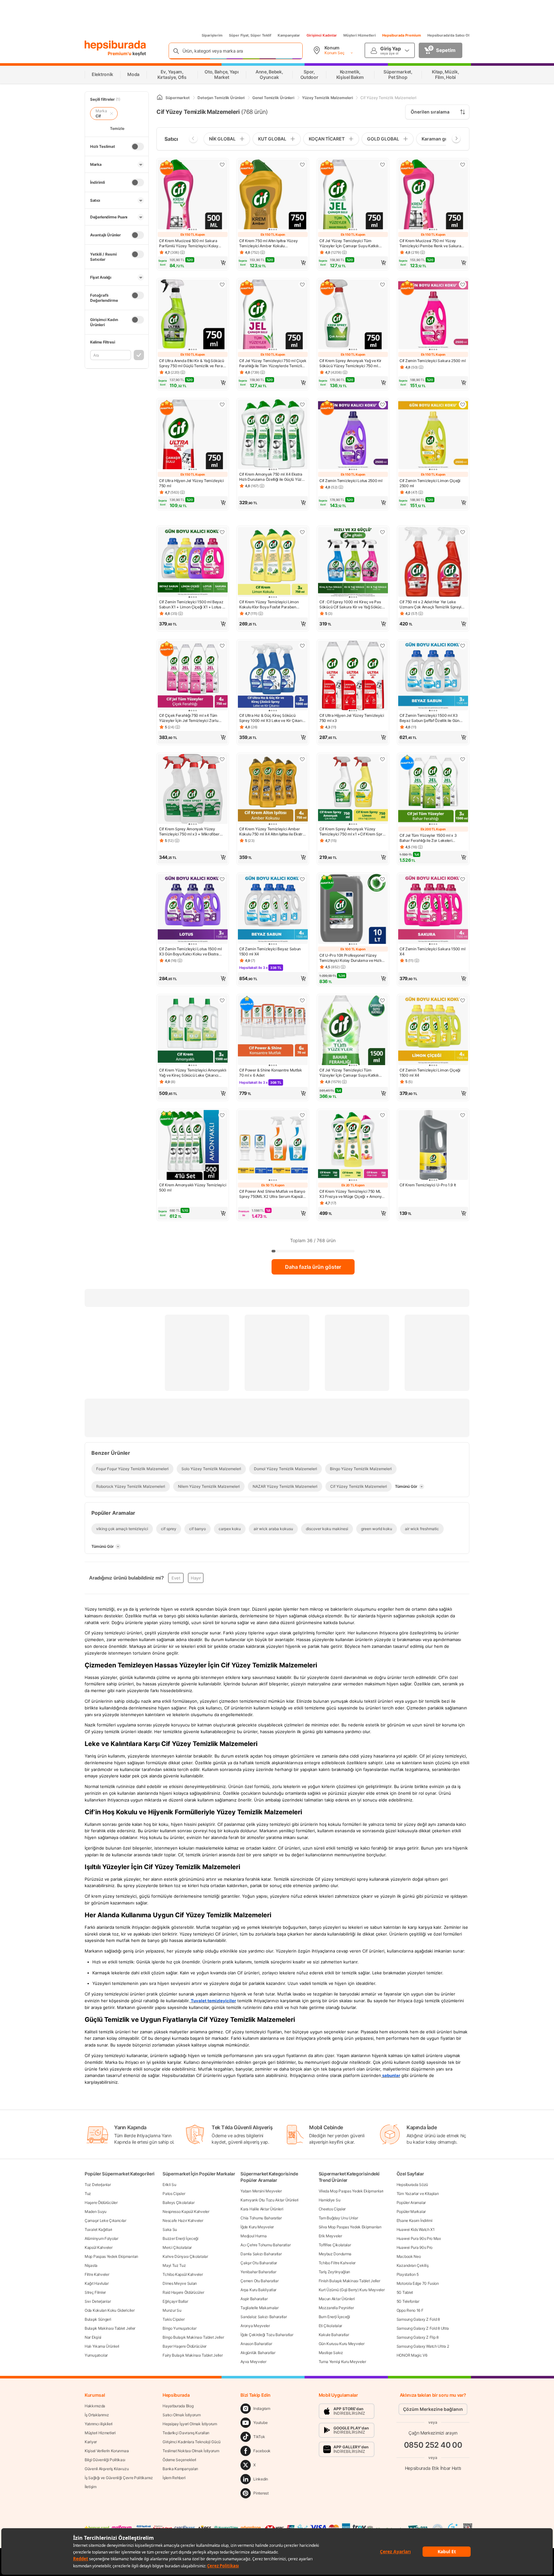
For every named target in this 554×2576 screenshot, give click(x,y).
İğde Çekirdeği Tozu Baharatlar (267, 2335)
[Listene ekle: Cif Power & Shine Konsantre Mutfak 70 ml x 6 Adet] (302, 1000)
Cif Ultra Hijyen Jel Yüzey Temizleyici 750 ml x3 (352, 718)
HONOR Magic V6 (412, 2355)
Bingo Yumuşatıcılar (179, 2328)
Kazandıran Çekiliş (413, 2265)
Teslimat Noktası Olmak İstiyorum (191, 2451)
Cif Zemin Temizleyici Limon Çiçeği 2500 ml (430, 483)
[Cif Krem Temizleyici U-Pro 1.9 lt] (433, 1146)
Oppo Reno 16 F (410, 2310)
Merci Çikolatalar (177, 2247)
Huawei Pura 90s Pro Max (419, 2238)
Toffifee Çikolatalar (335, 2245)
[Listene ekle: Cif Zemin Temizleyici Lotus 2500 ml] (382, 404)
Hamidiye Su (330, 2200)
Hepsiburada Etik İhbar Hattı (433, 2468)
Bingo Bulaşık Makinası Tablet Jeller (193, 2337)
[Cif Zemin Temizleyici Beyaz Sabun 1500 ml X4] (273, 910)
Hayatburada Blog (178, 2406)
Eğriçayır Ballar (175, 2301)
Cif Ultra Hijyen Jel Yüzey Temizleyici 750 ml (191, 483)
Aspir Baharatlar (254, 2299)
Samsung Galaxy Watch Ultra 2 (423, 2346)
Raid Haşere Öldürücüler (183, 2292)
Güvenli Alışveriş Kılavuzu (107, 2469)
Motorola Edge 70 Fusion (418, 2283)
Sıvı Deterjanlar (98, 2301)
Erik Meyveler (330, 2236)
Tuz (88, 2194)
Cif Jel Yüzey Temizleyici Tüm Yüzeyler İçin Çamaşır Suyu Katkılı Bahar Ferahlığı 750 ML (349, 243)
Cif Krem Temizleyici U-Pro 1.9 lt (428, 1185)
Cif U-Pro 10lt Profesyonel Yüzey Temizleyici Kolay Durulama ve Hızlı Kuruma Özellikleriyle (350, 958)
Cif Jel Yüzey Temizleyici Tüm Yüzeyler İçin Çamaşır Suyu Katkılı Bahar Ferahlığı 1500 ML (349, 1073)
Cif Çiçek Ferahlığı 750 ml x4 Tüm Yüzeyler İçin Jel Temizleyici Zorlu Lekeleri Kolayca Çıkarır (189, 718)
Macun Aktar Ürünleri (337, 2299)
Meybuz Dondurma (335, 2254)
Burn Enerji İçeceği (334, 2317)
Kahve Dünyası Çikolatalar (185, 2256)
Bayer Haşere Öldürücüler (185, 2346)
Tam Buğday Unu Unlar (338, 2218)
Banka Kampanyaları (180, 2469)
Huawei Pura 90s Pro (415, 2247)
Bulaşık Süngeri (98, 2319)
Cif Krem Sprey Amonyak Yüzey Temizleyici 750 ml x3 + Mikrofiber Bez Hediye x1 (189, 832)
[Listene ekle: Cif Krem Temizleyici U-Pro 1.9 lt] (463, 1115)
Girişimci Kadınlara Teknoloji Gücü (192, 2442)
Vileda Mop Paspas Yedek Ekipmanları (351, 2191)
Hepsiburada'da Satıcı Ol (448, 35)
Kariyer (91, 2442)
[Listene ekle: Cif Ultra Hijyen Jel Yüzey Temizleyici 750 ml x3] (382, 646)
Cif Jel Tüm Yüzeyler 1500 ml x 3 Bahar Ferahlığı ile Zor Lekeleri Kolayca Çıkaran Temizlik (428, 838)
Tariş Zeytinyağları (334, 2272)
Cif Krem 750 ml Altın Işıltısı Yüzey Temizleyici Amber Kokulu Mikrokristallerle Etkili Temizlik (268, 243)
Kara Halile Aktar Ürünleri (262, 2209)
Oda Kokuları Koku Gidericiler (109, 2310)
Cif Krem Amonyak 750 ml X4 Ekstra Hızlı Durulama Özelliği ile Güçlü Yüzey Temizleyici (273, 477)
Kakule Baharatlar (334, 2335)
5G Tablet (405, 2292)
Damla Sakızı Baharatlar (261, 2254)
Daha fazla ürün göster (313, 1267)
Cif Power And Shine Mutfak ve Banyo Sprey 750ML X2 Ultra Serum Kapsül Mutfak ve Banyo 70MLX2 (272, 1194)
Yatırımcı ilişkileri (99, 2424)
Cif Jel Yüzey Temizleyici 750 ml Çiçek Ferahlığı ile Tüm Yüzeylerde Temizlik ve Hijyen (273, 363)
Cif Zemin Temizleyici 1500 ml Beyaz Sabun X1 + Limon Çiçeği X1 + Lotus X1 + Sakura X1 (193, 605)
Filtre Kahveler (97, 2274)
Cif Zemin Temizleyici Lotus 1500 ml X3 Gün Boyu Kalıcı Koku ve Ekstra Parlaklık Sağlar (190, 952)
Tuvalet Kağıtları (98, 2229)
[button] (193, 263)
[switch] (138, 147)
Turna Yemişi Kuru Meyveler (342, 2362)
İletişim (91, 2487)
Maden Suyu (96, 2212)
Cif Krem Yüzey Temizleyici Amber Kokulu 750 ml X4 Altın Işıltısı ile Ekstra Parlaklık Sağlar (272, 832)
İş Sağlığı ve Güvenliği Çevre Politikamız (119, 2478)
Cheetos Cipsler (332, 2209)
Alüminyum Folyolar (101, 2238)
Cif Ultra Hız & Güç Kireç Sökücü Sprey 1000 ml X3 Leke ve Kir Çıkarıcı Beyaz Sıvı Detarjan (272, 718)
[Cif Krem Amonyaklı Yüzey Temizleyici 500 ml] (193, 1146)
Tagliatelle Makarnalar (259, 2308)
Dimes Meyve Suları (180, 2283)
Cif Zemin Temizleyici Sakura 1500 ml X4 (432, 951)
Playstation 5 (408, 2274)
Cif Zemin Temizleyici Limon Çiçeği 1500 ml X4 (430, 1073)
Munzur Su (172, 2310)
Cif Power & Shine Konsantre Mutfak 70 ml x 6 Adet (271, 1073)
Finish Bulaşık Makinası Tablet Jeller (349, 2281)
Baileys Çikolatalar (178, 2203)
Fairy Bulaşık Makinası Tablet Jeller (193, 2355)
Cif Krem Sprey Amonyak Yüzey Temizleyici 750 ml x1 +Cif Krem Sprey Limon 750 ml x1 (353, 832)
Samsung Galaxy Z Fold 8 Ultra (423, 2328)
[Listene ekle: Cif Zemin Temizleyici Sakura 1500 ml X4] (463, 879)
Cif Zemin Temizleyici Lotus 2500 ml (351, 481)
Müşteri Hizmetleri (360, 35)
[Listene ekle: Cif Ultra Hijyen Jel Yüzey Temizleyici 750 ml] (222, 404)
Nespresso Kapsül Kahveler (186, 2212)
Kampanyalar (289, 35)
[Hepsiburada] (115, 46)
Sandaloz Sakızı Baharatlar (264, 2317)
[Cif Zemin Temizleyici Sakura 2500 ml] (433, 315)
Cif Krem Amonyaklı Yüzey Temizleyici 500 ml (193, 1187)
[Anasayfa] (160, 98)
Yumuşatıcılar (96, 2355)
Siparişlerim (212, 35)
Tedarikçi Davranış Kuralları (186, 2433)
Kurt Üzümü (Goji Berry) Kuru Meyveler (352, 2290)
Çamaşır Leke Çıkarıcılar (105, 2220)
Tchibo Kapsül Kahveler (183, 2274)
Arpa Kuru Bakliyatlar (258, 2290)
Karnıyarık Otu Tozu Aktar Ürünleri (269, 2200)
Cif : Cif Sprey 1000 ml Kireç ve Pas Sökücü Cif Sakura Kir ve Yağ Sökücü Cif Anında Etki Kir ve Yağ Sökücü (352, 605)
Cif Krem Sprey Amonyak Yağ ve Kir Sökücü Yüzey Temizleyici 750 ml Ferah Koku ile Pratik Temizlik (350, 363)
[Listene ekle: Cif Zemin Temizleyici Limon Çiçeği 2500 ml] (463, 404)
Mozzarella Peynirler (336, 2308)
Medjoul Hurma (253, 2236)
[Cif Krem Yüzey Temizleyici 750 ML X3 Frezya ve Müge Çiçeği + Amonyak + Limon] (353, 1146)
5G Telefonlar (408, 2301)
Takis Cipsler (173, 2319)
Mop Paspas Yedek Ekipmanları (111, 2256)
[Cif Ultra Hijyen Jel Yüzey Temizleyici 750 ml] (193, 435)
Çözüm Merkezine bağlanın (433, 2409)
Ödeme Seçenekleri (179, 2460)
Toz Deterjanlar (98, 2185)
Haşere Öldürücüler (101, 2203)
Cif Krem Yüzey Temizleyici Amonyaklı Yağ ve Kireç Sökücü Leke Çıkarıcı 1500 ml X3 (193, 1073)
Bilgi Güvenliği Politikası (105, 2460)
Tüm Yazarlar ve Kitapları (418, 2194)
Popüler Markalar (411, 2212)
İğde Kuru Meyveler (257, 2227)
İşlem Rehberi (174, 2478)
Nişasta (91, 2265)
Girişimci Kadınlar (322, 35)
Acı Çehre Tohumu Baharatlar (265, 2245)
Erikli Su (169, 2185)
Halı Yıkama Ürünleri (102, 2346)
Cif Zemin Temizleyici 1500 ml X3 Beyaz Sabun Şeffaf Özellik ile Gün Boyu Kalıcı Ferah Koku (429, 718)
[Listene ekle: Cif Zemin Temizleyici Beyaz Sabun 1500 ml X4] (302, 879)
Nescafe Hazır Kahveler (183, 2220)
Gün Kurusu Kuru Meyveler (342, 2344)
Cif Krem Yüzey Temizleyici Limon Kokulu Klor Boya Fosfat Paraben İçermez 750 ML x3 (269, 605)
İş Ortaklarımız (97, 2415)
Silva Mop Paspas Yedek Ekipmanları (350, 2227)
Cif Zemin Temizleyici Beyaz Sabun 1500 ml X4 (270, 951)
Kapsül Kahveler (99, 2247)
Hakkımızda (95, 2406)
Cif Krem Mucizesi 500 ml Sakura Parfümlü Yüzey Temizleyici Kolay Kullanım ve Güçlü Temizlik (189, 243)
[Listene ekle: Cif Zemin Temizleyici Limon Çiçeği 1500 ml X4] (463, 1000)
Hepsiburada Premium (402, 35)
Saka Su (170, 2229)
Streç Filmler (95, 2292)
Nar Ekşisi (93, 2337)
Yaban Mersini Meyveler (261, 2191)
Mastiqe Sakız (331, 2353)
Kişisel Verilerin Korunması (107, 2451)
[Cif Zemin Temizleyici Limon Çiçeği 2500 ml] (433, 435)
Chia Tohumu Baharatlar (261, 2218)
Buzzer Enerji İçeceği (180, 2238)
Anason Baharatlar (256, 2344)
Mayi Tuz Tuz (174, 2265)
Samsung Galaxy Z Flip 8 (418, 2337)
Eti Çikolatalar (331, 2326)
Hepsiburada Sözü (412, 2185)
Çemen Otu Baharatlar (259, 2281)
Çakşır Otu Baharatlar (259, 2263)
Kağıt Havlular (97, 2283)
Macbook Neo (409, 2256)
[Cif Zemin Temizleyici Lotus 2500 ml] (353, 435)
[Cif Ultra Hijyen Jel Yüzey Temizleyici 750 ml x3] (353, 676)
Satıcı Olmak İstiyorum (181, 2415)
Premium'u (120, 53)
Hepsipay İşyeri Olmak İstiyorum (190, 2424)
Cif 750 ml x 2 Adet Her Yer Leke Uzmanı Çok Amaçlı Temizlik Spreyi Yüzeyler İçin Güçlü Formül (430, 605)
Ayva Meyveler (253, 2362)
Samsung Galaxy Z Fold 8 (418, 2319)
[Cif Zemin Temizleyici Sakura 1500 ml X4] (433, 910)
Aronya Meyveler (255, 2326)
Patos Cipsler (174, 2194)
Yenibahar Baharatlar (258, 2272)
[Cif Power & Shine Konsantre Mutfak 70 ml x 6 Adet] (273, 1031)
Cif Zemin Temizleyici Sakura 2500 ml (432, 361)
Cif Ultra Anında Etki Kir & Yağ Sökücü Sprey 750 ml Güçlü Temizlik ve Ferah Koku (192, 363)
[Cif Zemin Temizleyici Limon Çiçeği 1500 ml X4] (433, 1031)
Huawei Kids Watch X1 (416, 2229)
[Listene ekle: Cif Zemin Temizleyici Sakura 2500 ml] (463, 284)
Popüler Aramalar (411, 2203)
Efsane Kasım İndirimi (415, 2220)
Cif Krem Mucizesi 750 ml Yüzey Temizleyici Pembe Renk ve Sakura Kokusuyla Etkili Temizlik (430, 243)
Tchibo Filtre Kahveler (337, 2263)
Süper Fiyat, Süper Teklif (250, 35)
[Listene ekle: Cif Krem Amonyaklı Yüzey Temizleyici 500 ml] (222, 1115)
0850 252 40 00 (433, 2445)
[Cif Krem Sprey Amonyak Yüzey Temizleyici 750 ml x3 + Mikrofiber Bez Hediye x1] (193, 790)
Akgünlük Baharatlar (258, 2353)
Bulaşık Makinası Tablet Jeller (110, 2328)
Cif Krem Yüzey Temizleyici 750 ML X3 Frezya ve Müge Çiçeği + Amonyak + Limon (353, 1194)
